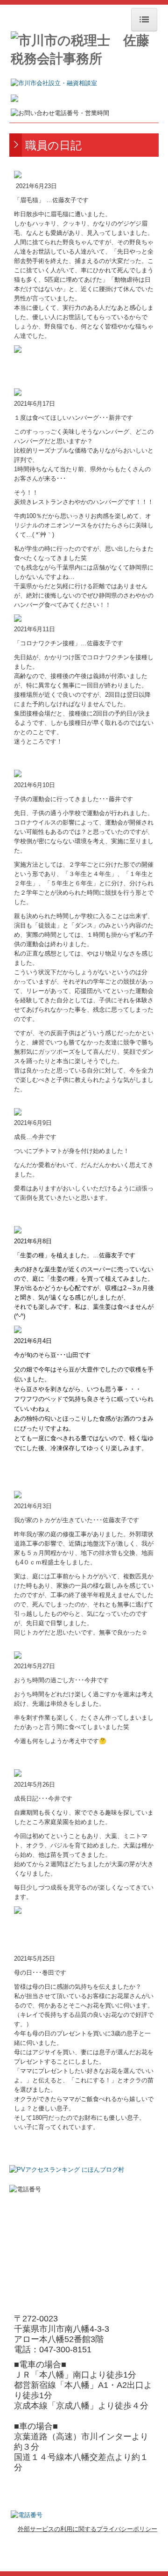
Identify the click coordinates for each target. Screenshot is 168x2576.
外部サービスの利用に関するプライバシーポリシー (87, 2529)
